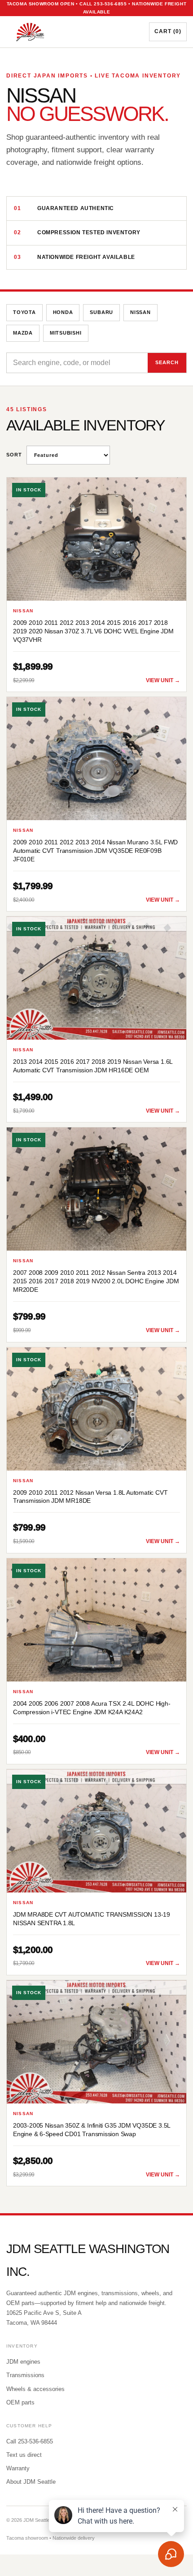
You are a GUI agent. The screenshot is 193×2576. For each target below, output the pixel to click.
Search (167, 362)
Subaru (101, 312)
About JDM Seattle (31, 2482)
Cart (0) (168, 31)
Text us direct (24, 2455)
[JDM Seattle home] (70, 32)
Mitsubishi (66, 333)
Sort (14, 455)
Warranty (18, 2468)
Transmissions (25, 2375)
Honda (63, 312)
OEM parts (20, 2402)
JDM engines (23, 2362)
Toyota (24, 312)
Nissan (140, 312)
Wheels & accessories (35, 2389)
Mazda (23, 333)
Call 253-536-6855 (30, 2441)
